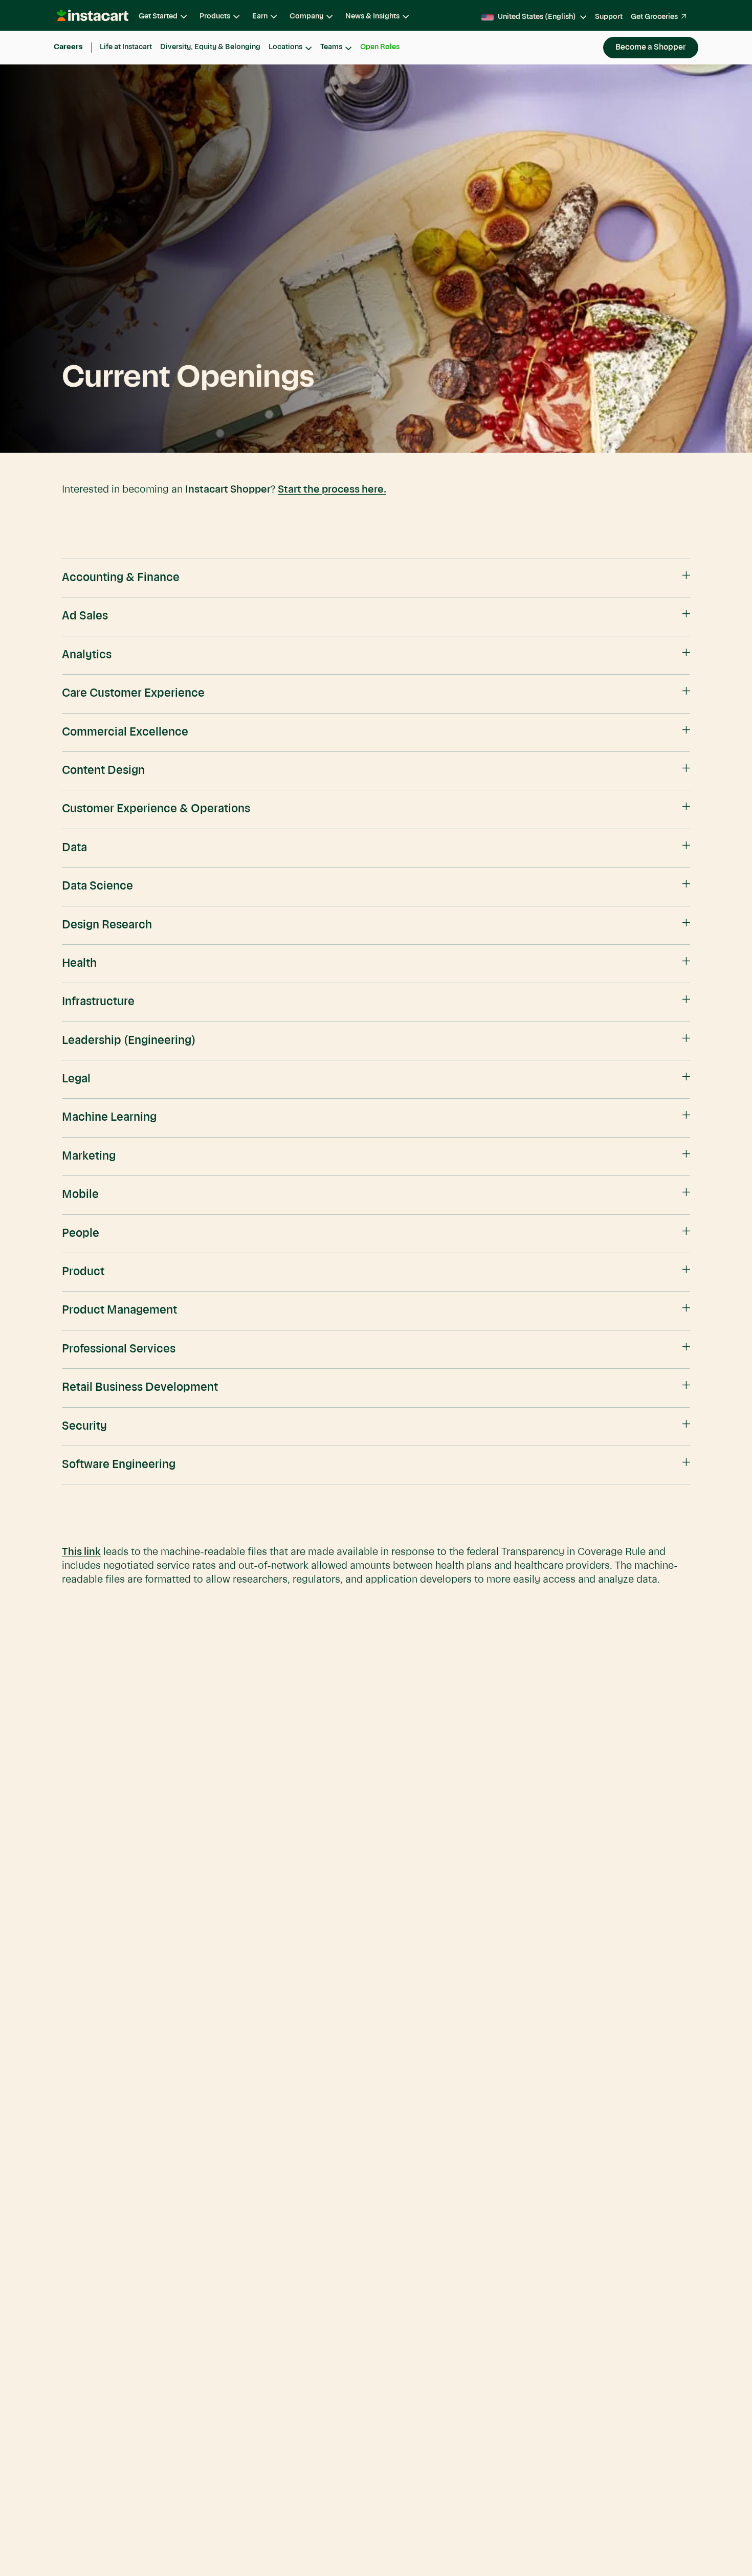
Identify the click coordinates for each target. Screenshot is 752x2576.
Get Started (158, 16)
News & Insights (372, 16)
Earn (260, 16)
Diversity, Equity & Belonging (210, 47)
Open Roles (380, 47)
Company (306, 16)
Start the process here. (332, 490)
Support (609, 17)
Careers (68, 47)
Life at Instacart (126, 47)
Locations (285, 47)
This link (81, 1552)
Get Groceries (654, 17)
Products (215, 16)
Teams (331, 47)
